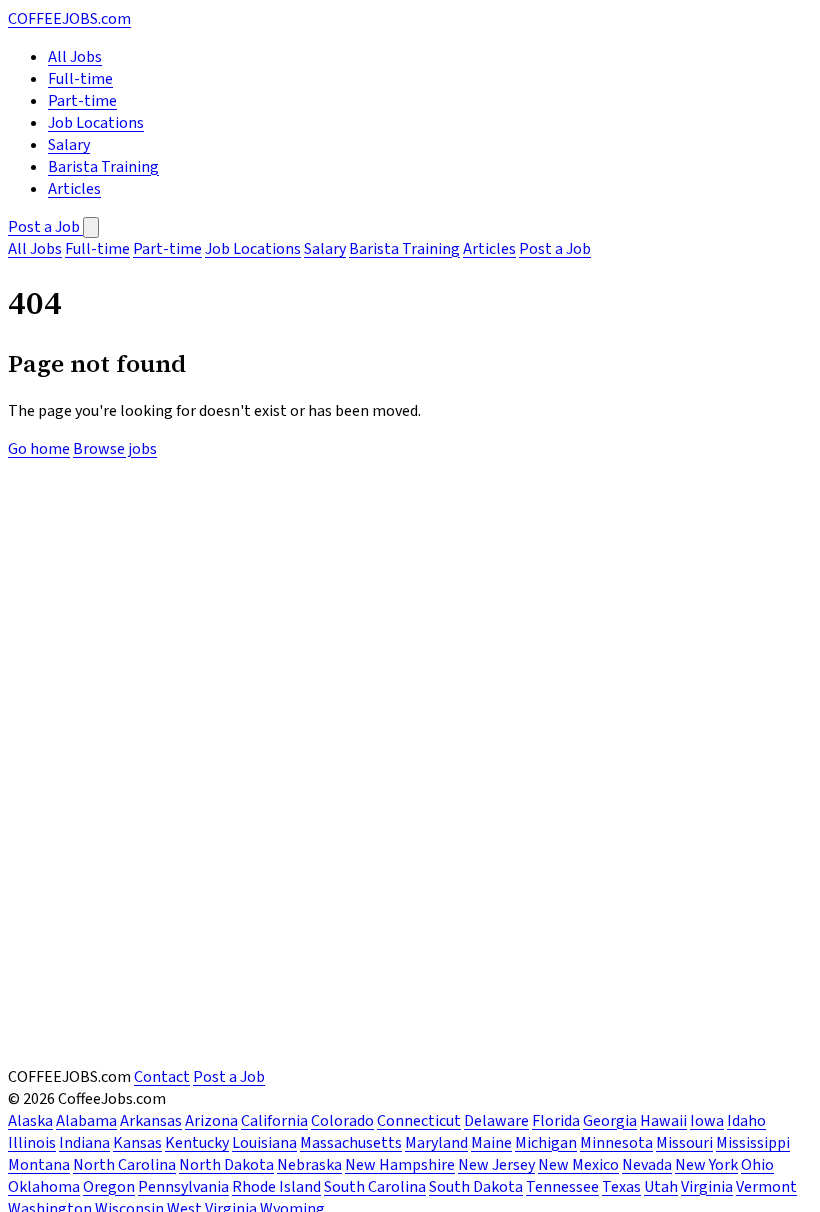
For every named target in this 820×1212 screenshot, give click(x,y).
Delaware (496, 1121)
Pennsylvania (183, 1187)
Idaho (746, 1121)
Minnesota (616, 1143)
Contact (162, 1077)
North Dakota (226, 1165)
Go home (39, 449)
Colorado (342, 1121)
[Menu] (91, 227)
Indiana (84, 1143)
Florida (556, 1121)
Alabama (86, 1121)
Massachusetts (351, 1143)
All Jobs (75, 57)
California (274, 1121)
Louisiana (264, 1143)
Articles (74, 189)
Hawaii (663, 1121)
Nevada (647, 1165)
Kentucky (197, 1143)
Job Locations (96, 123)
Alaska (30, 1121)
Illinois (32, 1143)
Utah (661, 1187)
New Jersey (496, 1165)
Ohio (757, 1165)
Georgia (610, 1121)
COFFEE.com (69, 19)
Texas (621, 1187)
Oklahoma (44, 1187)
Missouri (684, 1143)
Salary (69, 145)
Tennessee (562, 1187)
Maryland (436, 1143)
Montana (39, 1165)
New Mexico (578, 1165)
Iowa (707, 1121)
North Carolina (124, 1165)
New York (706, 1165)
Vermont (766, 1187)
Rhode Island (276, 1187)
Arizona (211, 1121)
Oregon (109, 1187)
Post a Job (45, 227)
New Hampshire (400, 1165)
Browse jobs (115, 449)
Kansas (137, 1143)
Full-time (80, 79)
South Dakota (476, 1187)
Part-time (82, 101)
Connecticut (419, 1121)
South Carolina (375, 1187)
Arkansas (151, 1121)
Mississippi (753, 1143)
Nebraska (309, 1165)
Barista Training (103, 167)
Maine (491, 1143)
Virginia (707, 1187)
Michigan (546, 1143)
